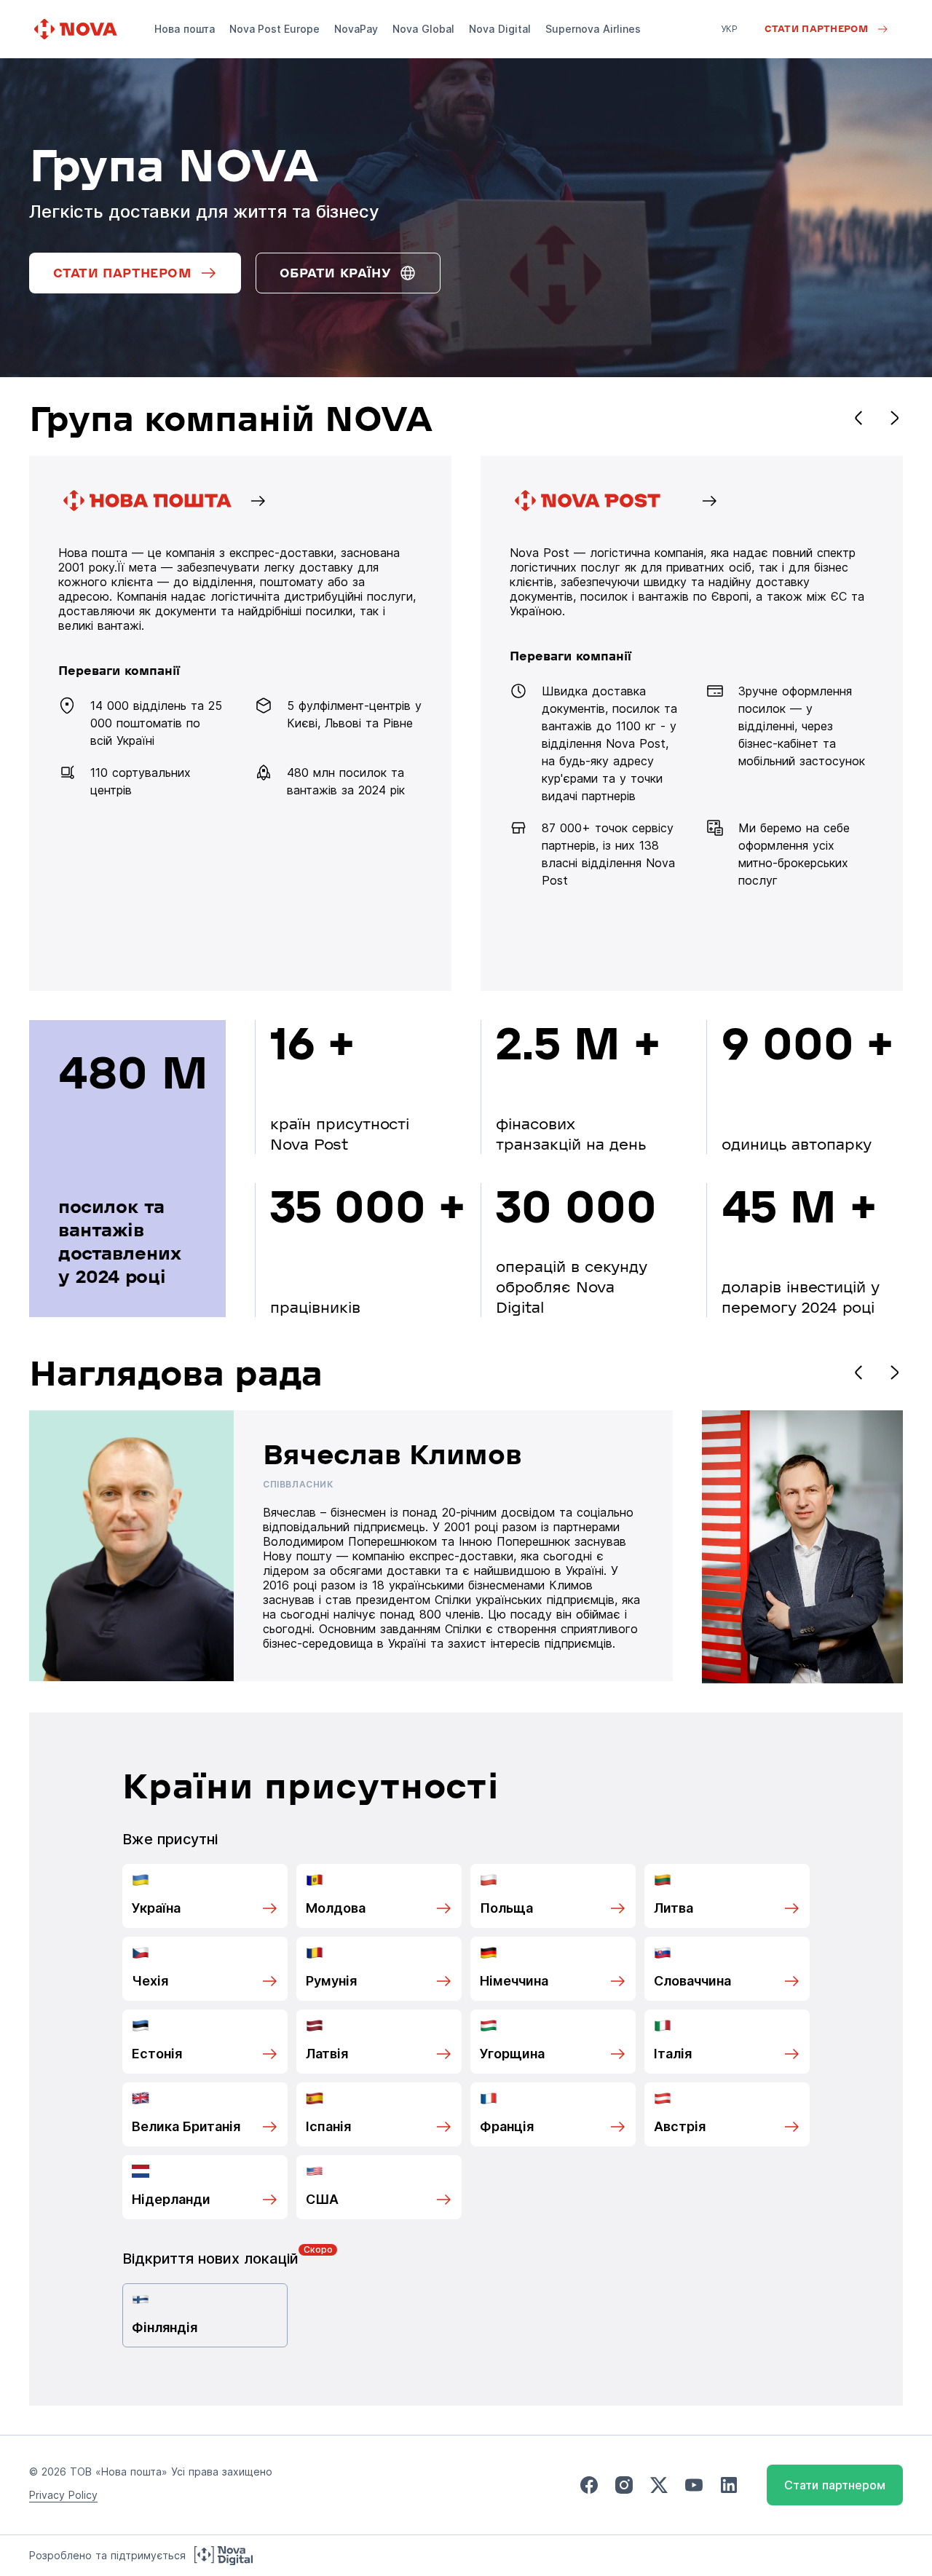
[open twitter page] (659, 2485)
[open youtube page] (694, 2485)
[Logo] (77, 29)
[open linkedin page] (729, 2485)
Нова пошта (185, 29)
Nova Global (423, 29)
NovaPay (356, 29)
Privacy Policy (63, 2495)
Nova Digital (500, 29)
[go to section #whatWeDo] (692, 723)
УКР (730, 29)
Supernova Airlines (593, 29)
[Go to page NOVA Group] (240, 723)
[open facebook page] (589, 2485)
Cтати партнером (835, 2485)
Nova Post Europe (275, 29)
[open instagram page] (624, 2485)
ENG (730, 49)
